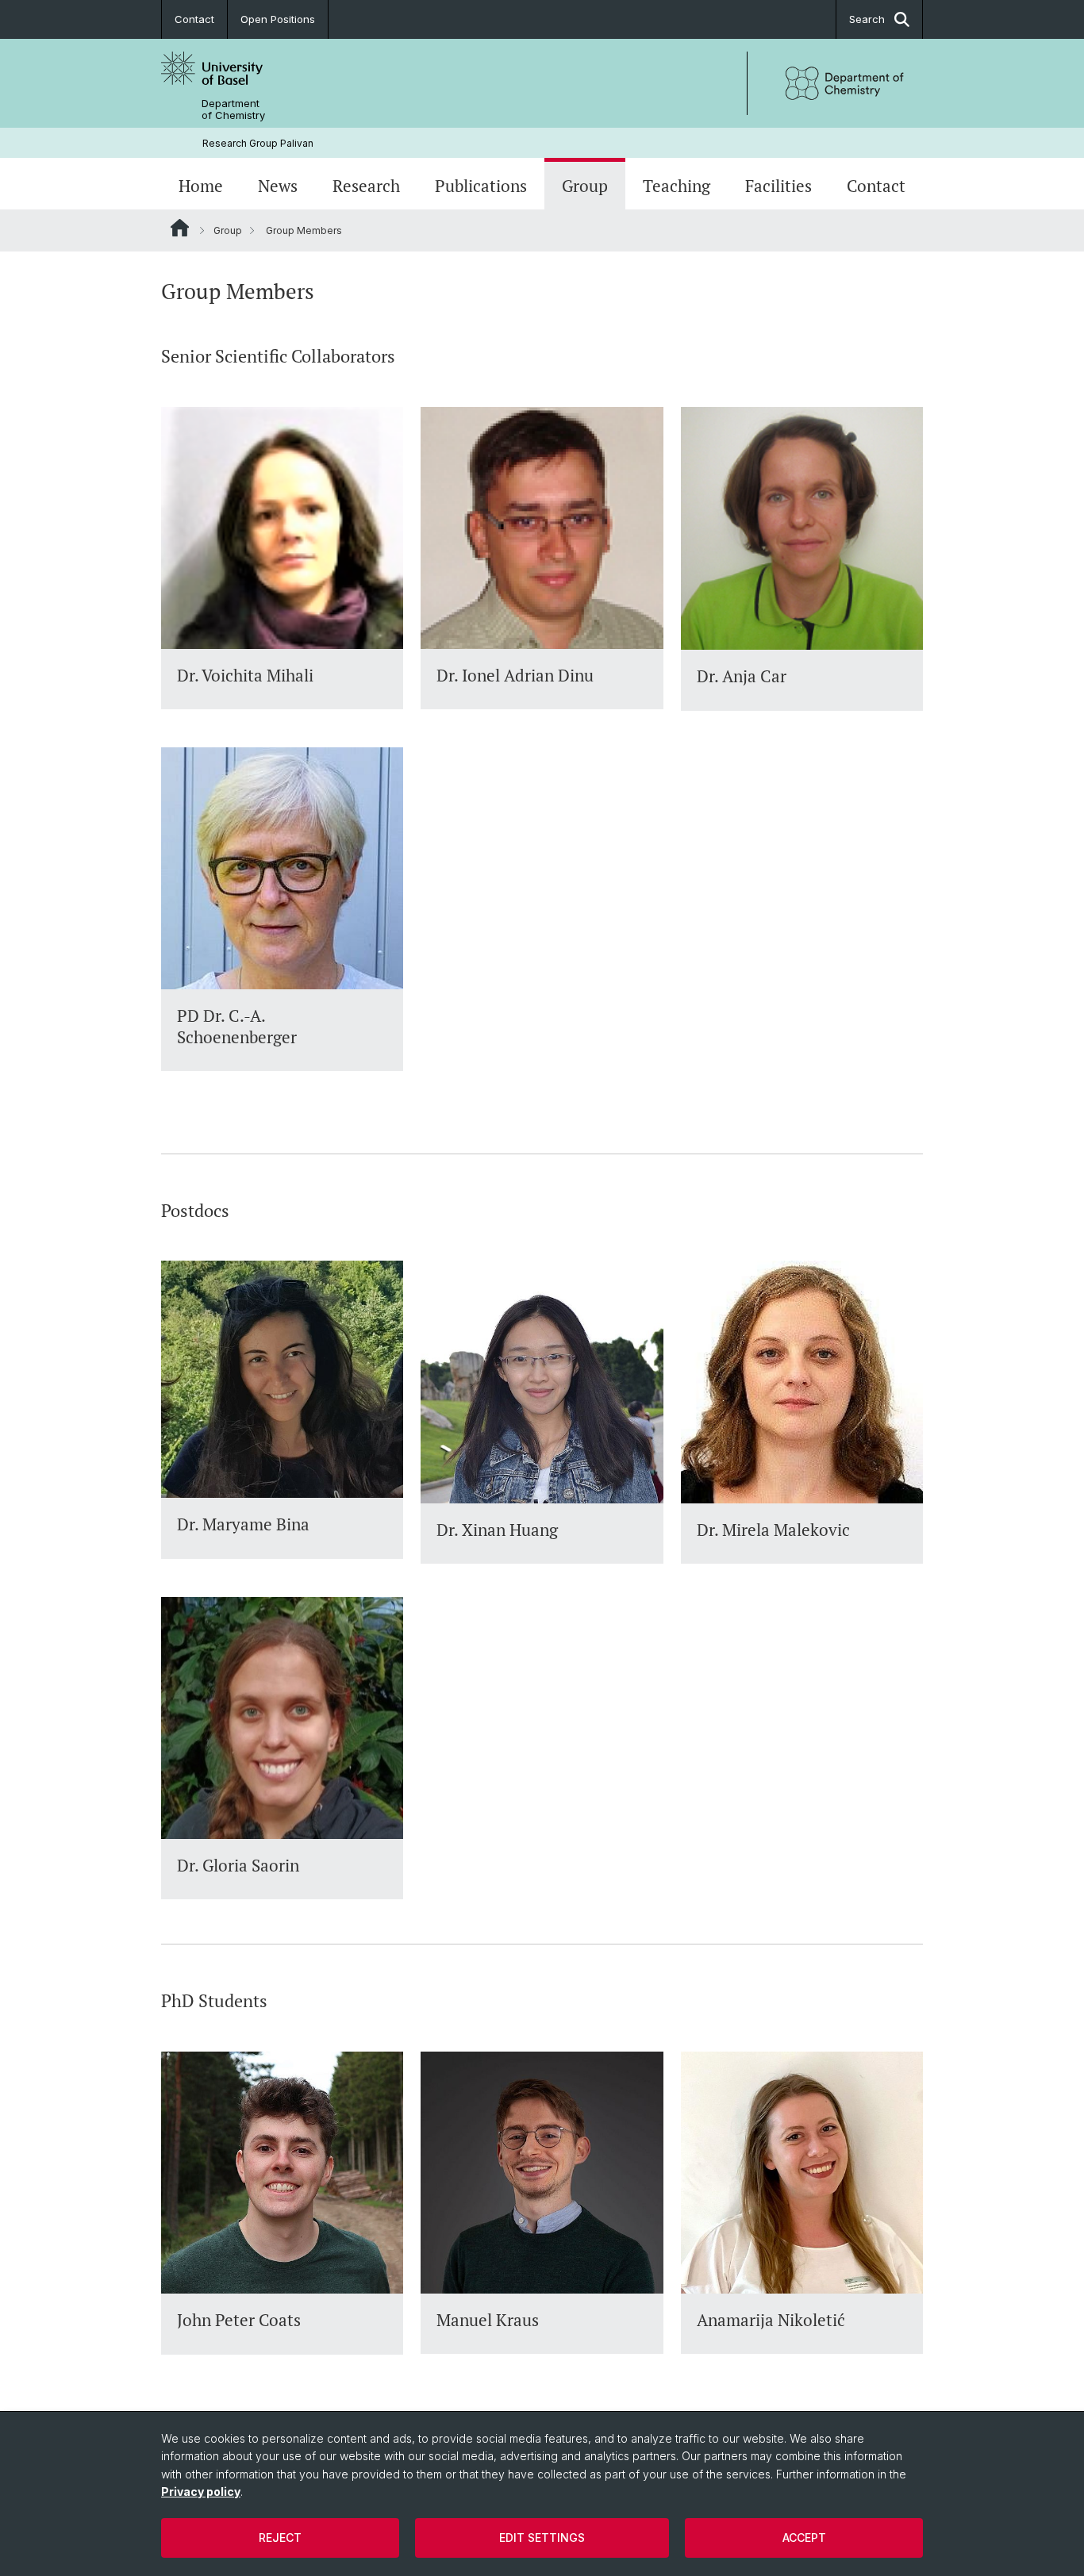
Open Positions (278, 19)
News (278, 186)
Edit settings (542, 2538)
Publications (481, 186)
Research (366, 186)
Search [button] (867, 19)
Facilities (778, 186)
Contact (194, 19)
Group (585, 186)
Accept (804, 2538)
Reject (280, 2538)
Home (201, 186)
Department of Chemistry (233, 109)
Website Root (180, 228)
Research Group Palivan (258, 143)
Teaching (677, 186)
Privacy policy (201, 2492)
